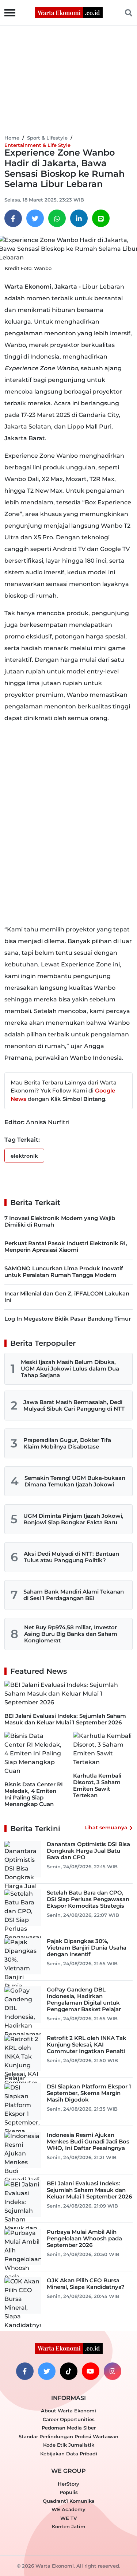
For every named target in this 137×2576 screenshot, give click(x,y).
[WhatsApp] (57, 218)
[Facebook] (13, 218)
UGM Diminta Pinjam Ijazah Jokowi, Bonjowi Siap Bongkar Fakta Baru (73, 1519)
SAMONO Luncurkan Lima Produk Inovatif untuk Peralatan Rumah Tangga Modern (64, 1272)
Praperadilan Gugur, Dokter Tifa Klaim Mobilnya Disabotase (67, 1443)
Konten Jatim (69, 2526)
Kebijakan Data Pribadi (69, 2454)
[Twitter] (35, 218)
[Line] (101, 218)
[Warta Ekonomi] (69, 12)
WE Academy (68, 2509)
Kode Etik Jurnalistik (69, 2445)
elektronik (24, 1156)
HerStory (68, 2484)
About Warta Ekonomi (68, 2411)
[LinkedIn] (79, 218)
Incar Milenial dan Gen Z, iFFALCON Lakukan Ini (67, 1297)
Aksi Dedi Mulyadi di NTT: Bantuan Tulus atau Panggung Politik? (71, 1557)
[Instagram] (113, 2371)
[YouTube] (91, 2371)
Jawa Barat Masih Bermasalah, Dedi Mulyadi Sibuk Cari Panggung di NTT (74, 1405)
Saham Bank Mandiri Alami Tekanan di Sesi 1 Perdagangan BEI (74, 1595)
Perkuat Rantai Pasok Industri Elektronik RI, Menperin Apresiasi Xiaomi (66, 1246)
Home (12, 138)
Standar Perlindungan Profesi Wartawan (68, 2436)
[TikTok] (69, 2371)
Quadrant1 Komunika (69, 2501)
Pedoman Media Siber (69, 2428)
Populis (69, 2492)
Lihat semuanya (106, 1828)
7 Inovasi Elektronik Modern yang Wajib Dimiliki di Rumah (60, 1221)
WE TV (68, 2518)
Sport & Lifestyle (47, 138)
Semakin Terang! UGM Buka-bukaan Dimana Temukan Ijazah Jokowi (75, 1481)
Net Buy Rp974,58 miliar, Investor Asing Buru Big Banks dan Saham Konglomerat (71, 1634)
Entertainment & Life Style (37, 145)
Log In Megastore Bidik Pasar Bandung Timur (68, 1319)
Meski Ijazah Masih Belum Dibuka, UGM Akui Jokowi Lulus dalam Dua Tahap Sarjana (70, 1369)
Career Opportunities (69, 2419)
